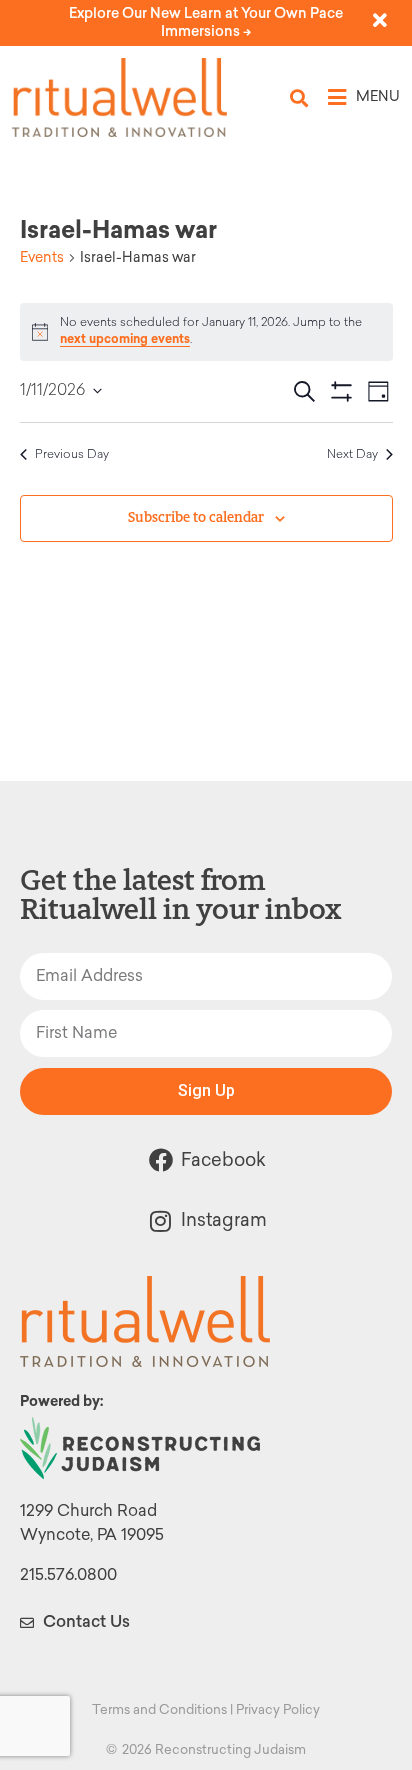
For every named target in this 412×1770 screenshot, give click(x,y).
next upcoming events (125, 339)
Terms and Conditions (159, 1709)
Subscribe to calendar (196, 517)
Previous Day (72, 455)
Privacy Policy (278, 1709)
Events (42, 257)
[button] (299, 97)
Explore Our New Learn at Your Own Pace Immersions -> (206, 22)
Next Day (352, 455)
